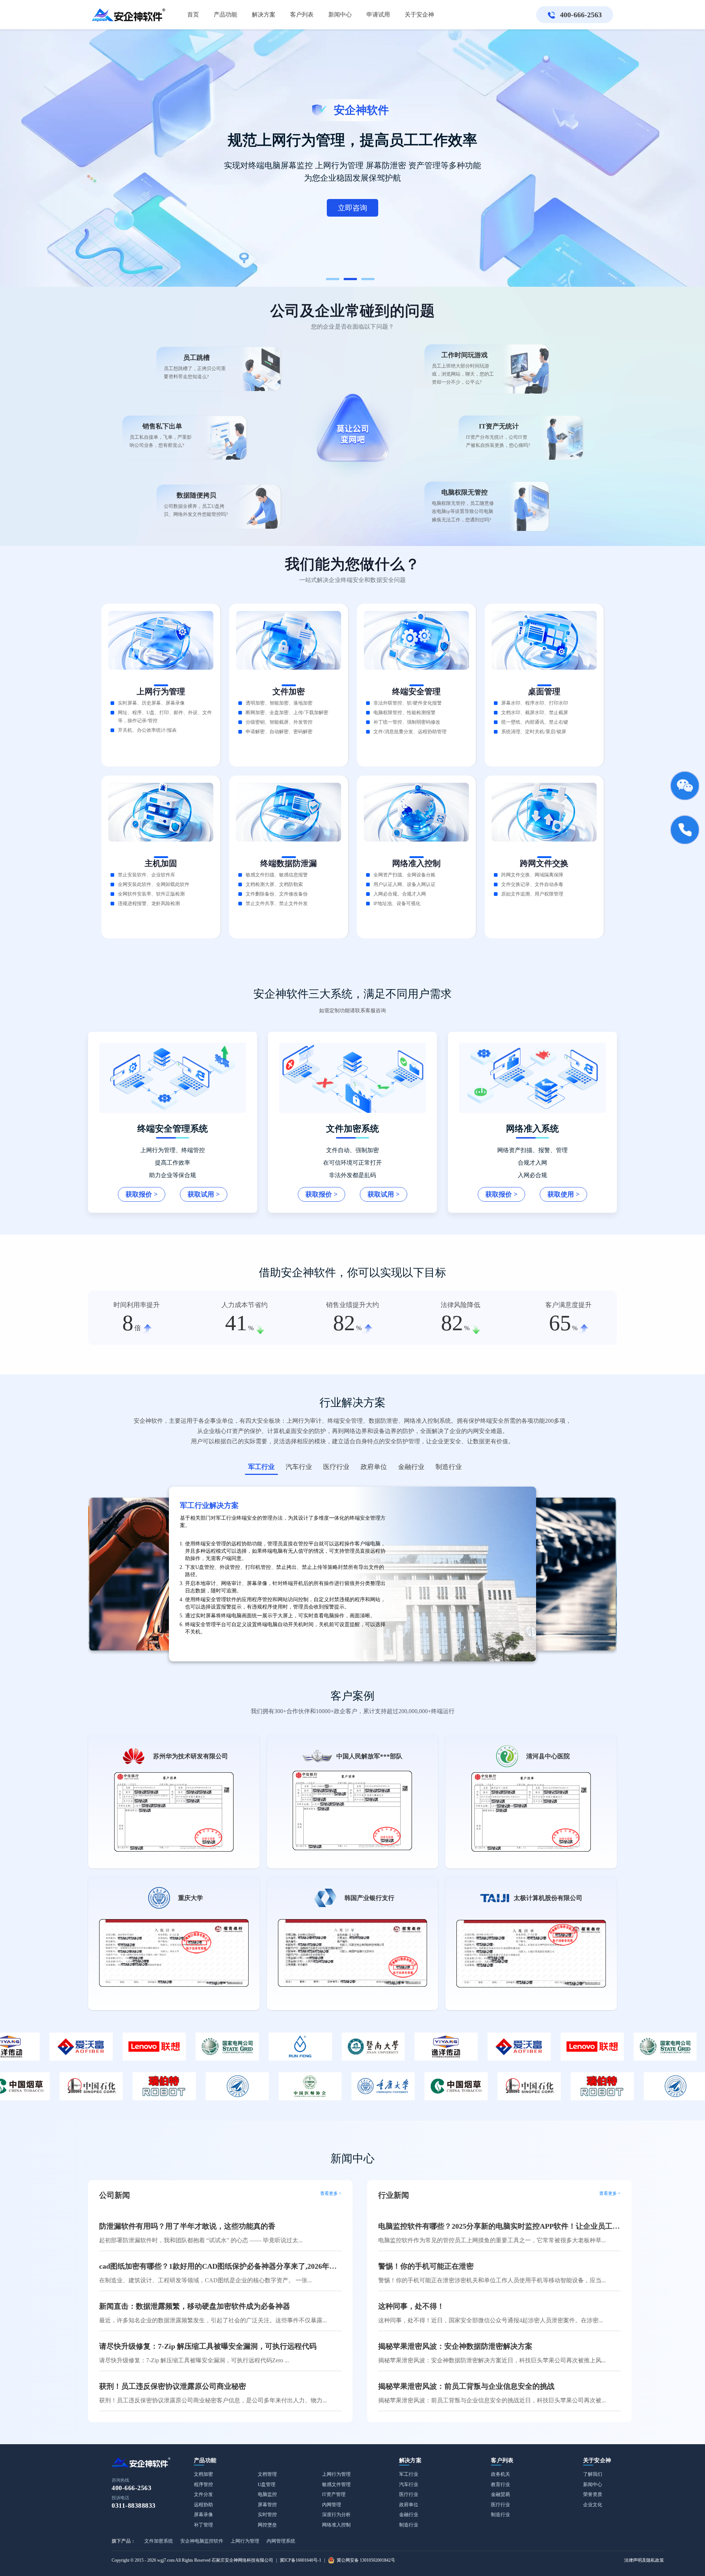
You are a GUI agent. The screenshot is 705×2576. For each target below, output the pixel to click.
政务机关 (500, 2474)
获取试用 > (204, 1194)
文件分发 (203, 2494)
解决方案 (410, 2460)
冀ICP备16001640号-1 (301, 2560)
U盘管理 (267, 2484)
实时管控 (267, 2515)
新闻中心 (593, 2484)
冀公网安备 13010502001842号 (366, 2560)
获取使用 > (563, 1194)
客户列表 (502, 2460)
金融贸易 (500, 2494)
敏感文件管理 (336, 2484)
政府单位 (409, 2505)
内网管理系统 (281, 2541)
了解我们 (593, 2474)
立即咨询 (158, 178)
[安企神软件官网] (129, 15)
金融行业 (409, 2515)
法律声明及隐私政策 (644, 2560)
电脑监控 (267, 2494)
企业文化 (593, 2505)
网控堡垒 (267, 2525)
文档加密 (203, 2474)
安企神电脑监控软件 (202, 2541)
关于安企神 (597, 2460)
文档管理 (267, 2474)
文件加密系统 (159, 2541)
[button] (333, 279)
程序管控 (203, 2484)
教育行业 (500, 2484)
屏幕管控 (267, 2505)
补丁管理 (203, 2525)
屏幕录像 (203, 2515)
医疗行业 (409, 2494)
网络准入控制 (336, 2525)
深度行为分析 (336, 2515)
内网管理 (332, 2505)
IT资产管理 (334, 2494)
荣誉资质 (593, 2494)
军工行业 (409, 2474)
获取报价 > (142, 1194)
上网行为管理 (336, 2474)
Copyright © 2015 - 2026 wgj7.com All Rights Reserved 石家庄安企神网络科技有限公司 (192, 2560)
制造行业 (409, 2525)
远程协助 (203, 2505)
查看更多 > (331, 2194)
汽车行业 (409, 2484)
